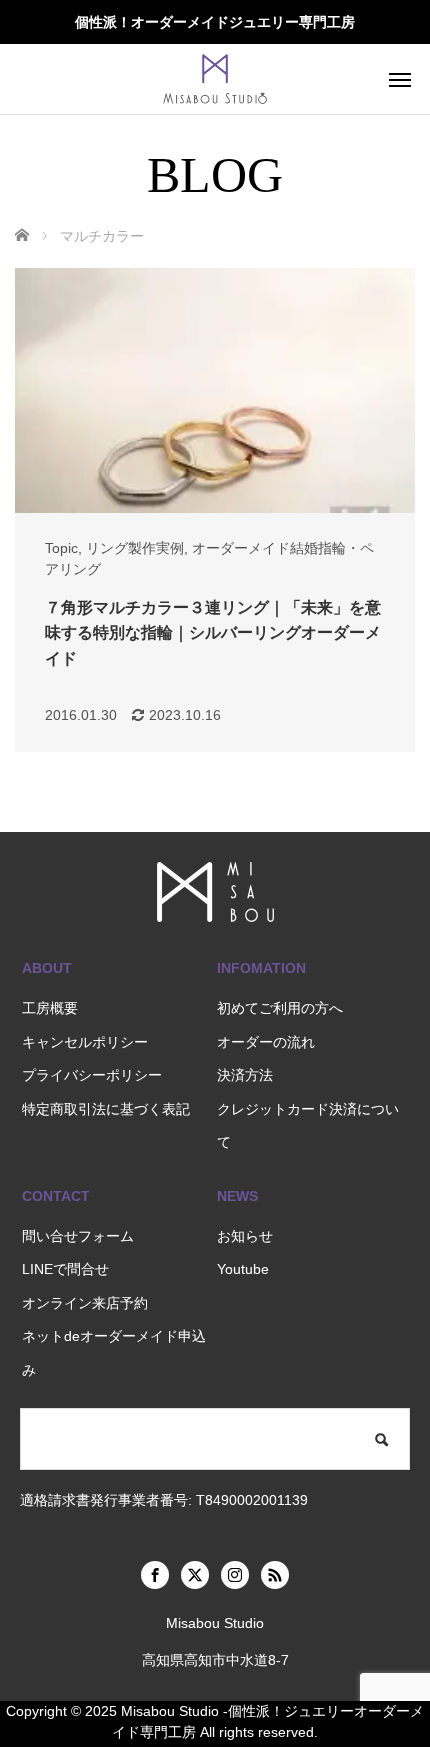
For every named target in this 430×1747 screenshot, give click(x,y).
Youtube (243, 1269)
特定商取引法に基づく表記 (106, 1109)
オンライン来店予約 (85, 1303)
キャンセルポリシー (85, 1042)
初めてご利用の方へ (280, 1008)
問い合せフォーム (78, 1236)
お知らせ (245, 1236)
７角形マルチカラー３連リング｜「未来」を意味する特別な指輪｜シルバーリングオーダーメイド (213, 633)
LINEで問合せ (65, 1269)
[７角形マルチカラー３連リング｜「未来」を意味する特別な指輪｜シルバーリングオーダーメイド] (215, 390)
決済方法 (245, 1075)
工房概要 (50, 1008)
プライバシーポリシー (92, 1075)
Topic (61, 548)
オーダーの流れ (266, 1042)
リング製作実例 (135, 548)
